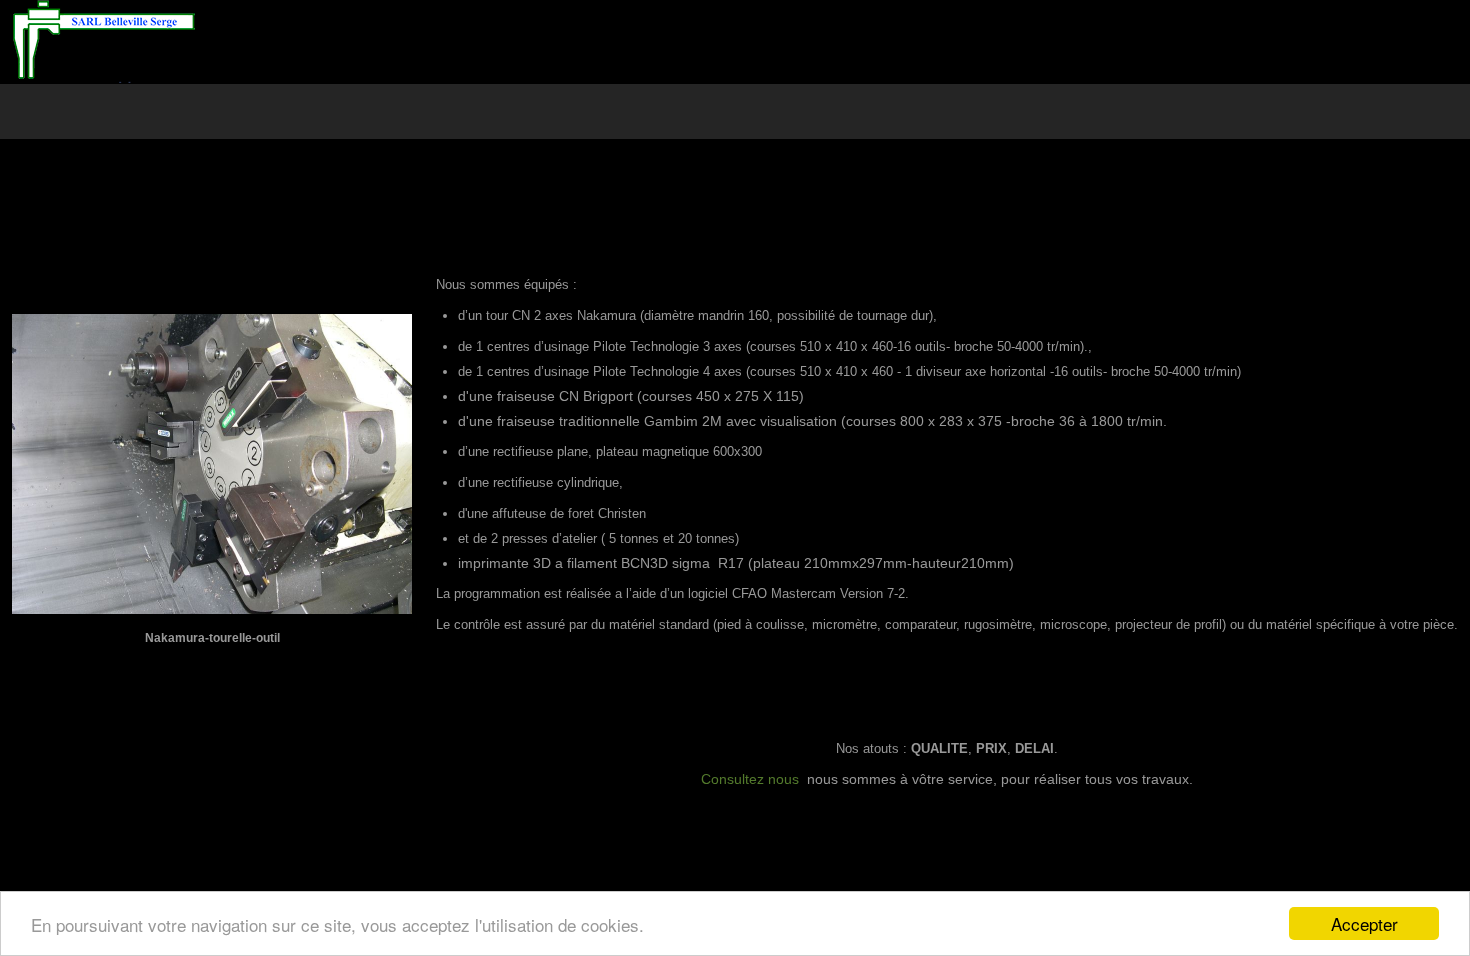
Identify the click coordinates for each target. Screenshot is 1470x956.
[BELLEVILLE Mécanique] (103, 41)
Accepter (1364, 923)
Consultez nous (750, 779)
